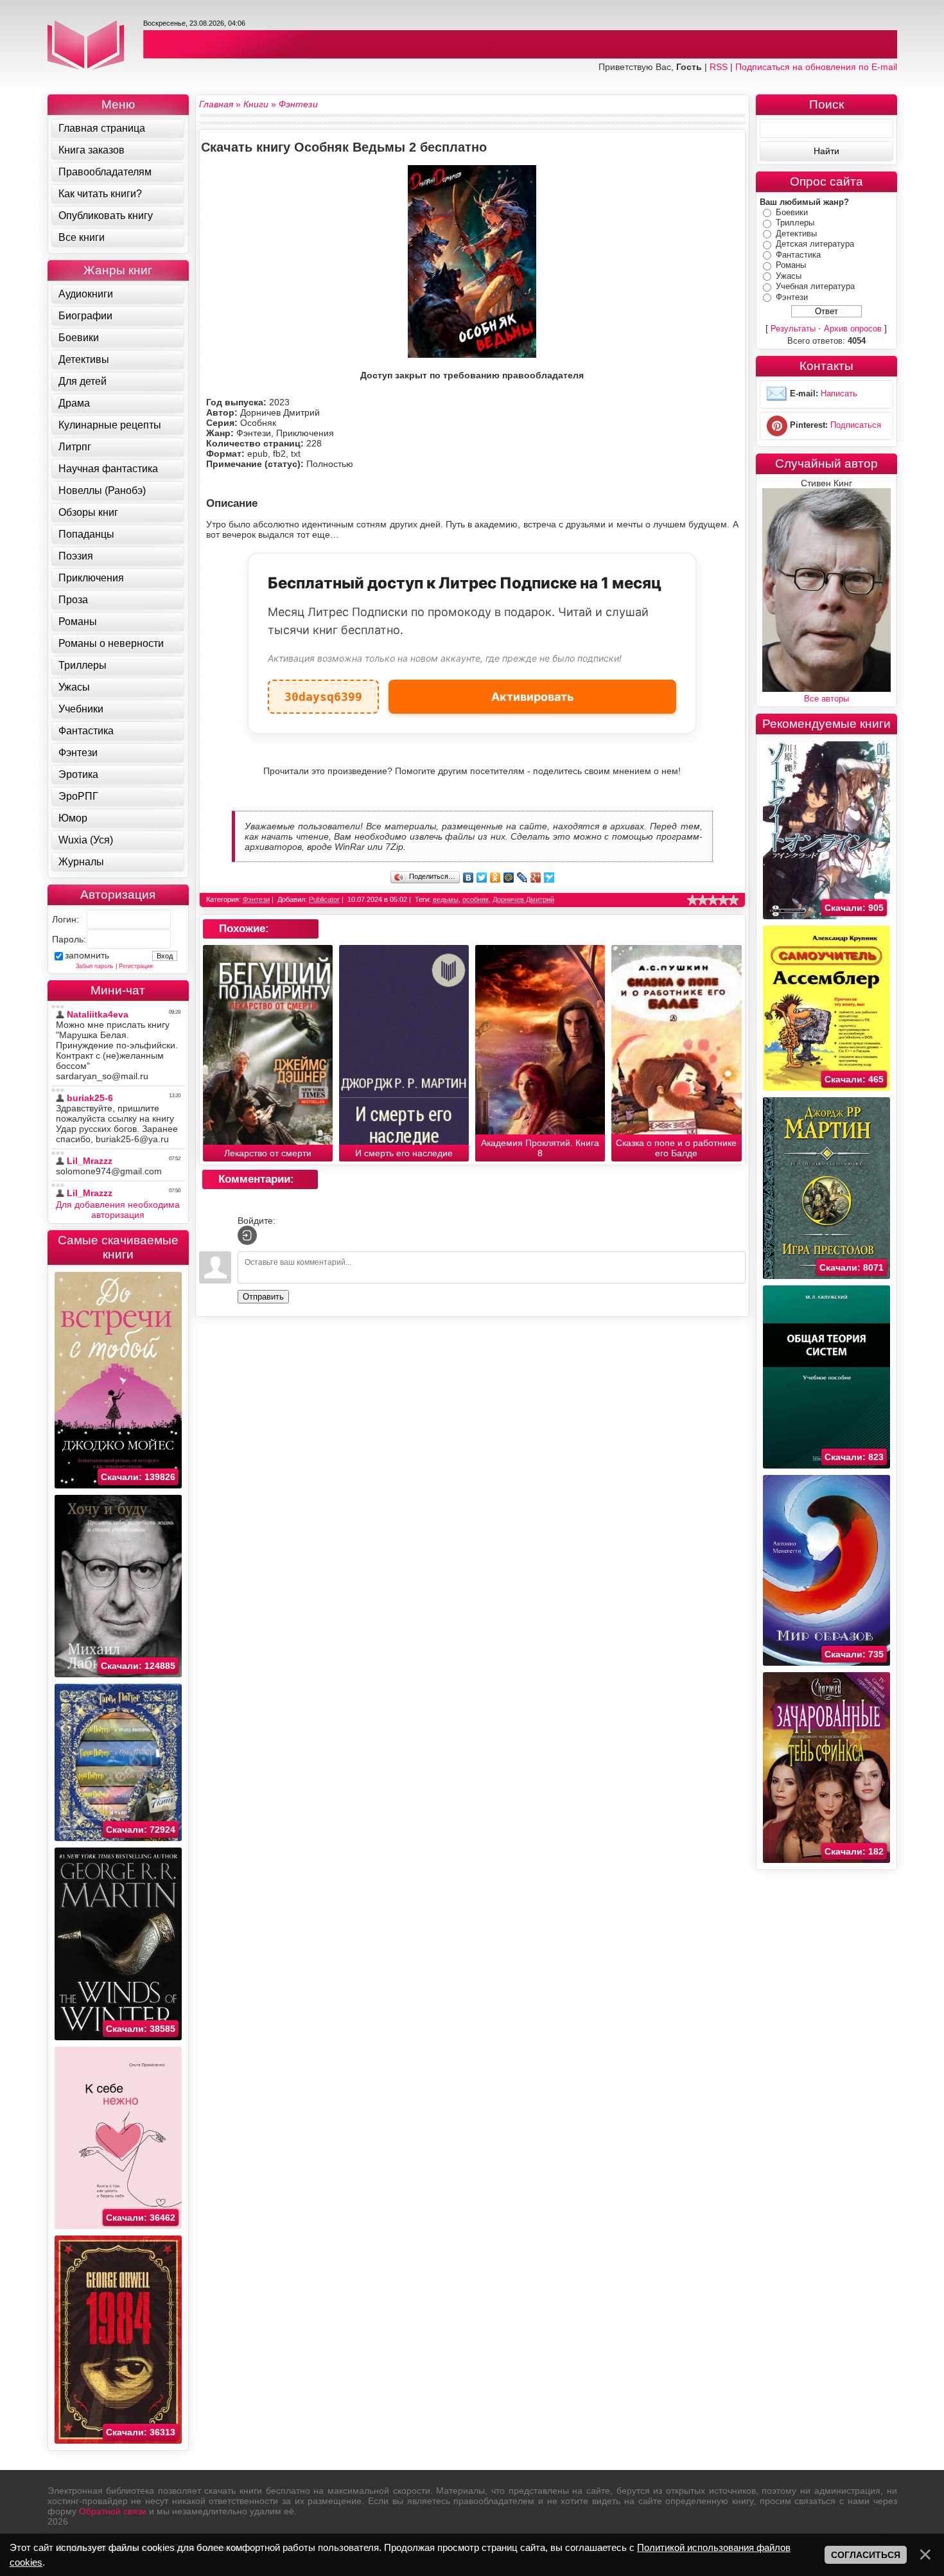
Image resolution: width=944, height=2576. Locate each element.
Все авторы (826, 699)
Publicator (324, 899)
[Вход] (247, 1235)
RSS (719, 67)
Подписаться (856, 426)
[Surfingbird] (549, 878)
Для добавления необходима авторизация (118, 1210)
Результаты (793, 329)
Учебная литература (815, 286)
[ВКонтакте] (468, 878)
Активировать (533, 697)
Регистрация (136, 966)
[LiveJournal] (522, 878)
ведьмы (446, 899)
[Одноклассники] (495, 878)
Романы (791, 265)
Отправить (263, 1297)
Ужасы (789, 276)
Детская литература (815, 244)
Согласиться (866, 2555)
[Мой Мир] (509, 878)
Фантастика (798, 255)
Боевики (792, 212)
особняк (476, 899)
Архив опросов (853, 329)
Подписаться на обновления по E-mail (816, 67)
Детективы (796, 234)
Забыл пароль (95, 966)
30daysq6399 (323, 692)
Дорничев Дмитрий (523, 899)
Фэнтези (256, 899)
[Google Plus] (536, 878)
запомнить (87, 955)
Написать (839, 394)
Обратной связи (113, 2511)
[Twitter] (482, 878)
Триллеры (795, 223)
